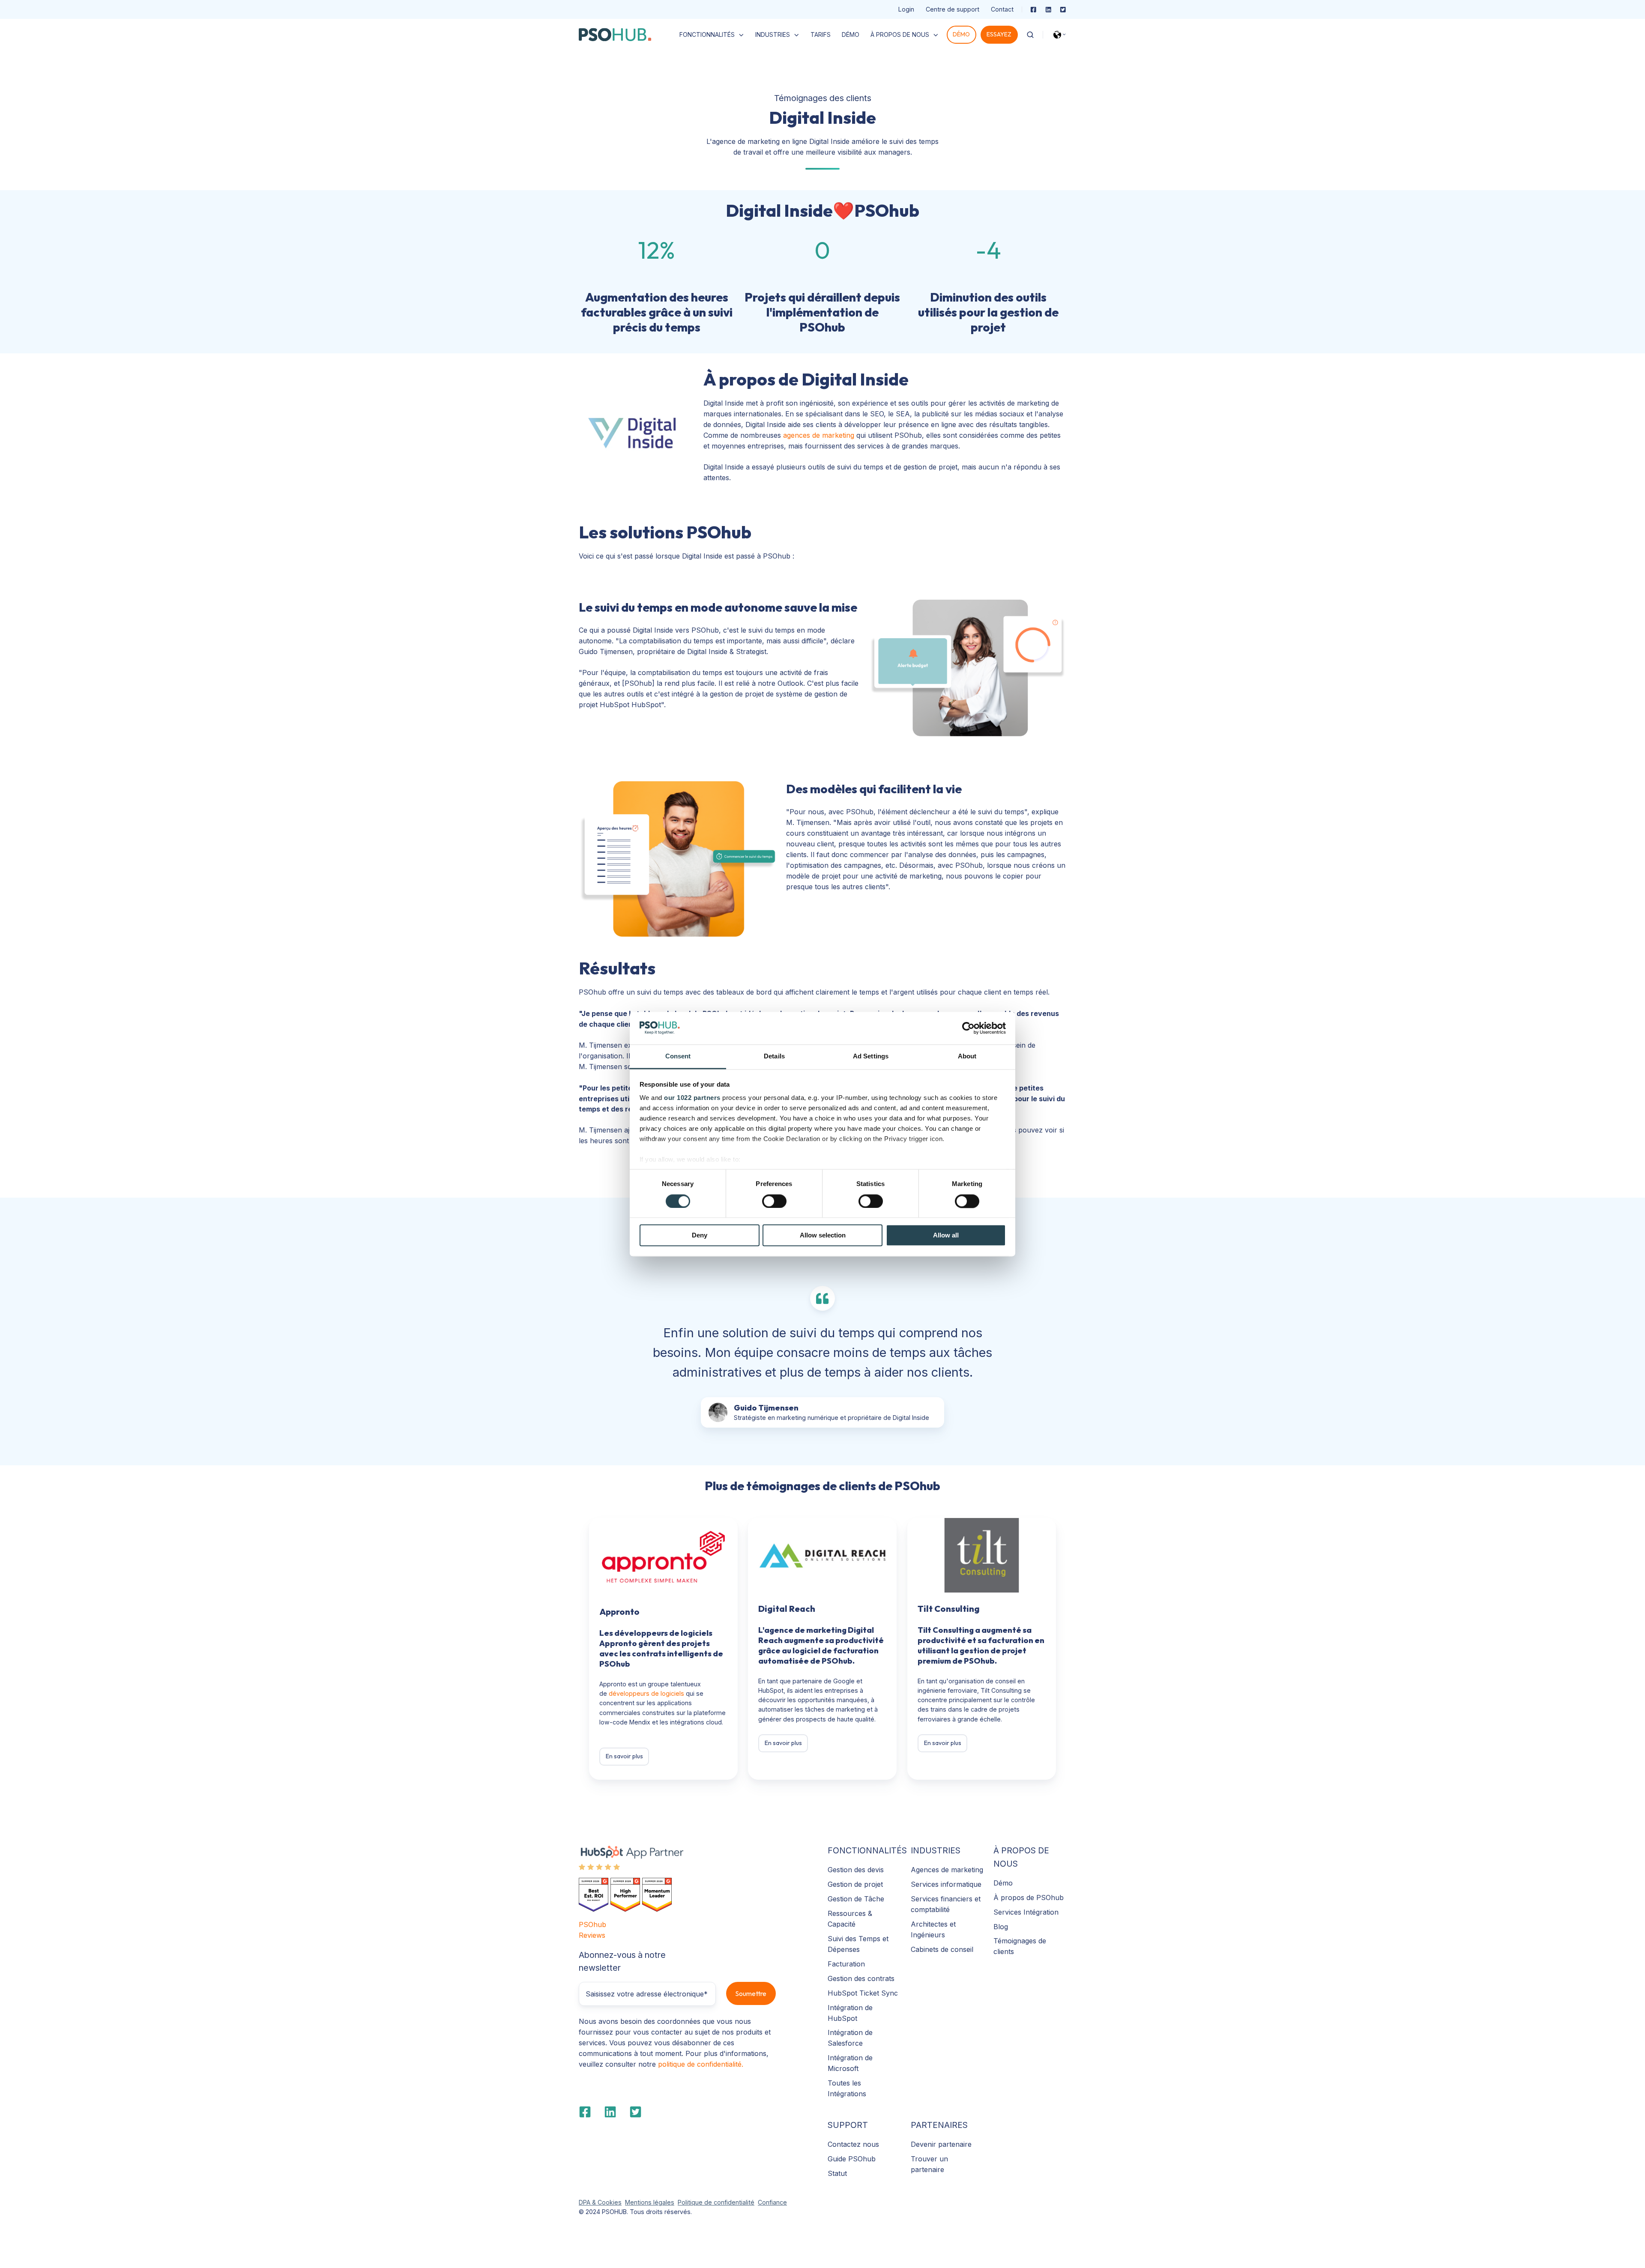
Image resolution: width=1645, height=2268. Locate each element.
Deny (700, 1236)
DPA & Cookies (600, 2202)
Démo (1003, 1883)
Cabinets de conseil (942, 1949)
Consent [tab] (678, 1056)
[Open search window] (1030, 35)
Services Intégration (1026, 1912)
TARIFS (821, 34)
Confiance (772, 2202)
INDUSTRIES (773, 34)
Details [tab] (774, 1056)
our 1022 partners (692, 1098)
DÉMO (851, 34)
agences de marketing (819, 435)
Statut (837, 2173)
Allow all (946, 1236)
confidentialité (733, 2202)
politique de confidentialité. (701, 2064)
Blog (1001, 1927)
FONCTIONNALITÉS (707, 34)
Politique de (695, 2202)
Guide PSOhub (852, 2159)
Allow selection (823, 1236)
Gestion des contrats (861, 1978)
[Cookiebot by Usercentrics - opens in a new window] (968, 1028)
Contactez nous (853, 2144)
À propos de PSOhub (1029, 1897)
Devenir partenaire (941, 2144)
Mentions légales (650, 2202)
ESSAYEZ (999, 34)
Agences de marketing (947, 1870)
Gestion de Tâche (856, 1899)
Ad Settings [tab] (871, 1056)
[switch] (774, 1201)
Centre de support (953, 9)
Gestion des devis (856, 1870)
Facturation (846, 1964)
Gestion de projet (855, 1884)
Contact (1002, 9)
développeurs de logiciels (646, 1693)
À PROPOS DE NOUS (900, 34)
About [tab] (967, 1056)
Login (906, 9)
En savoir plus (624, 1756)
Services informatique (946, 1884)
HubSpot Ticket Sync (863, 1993)
